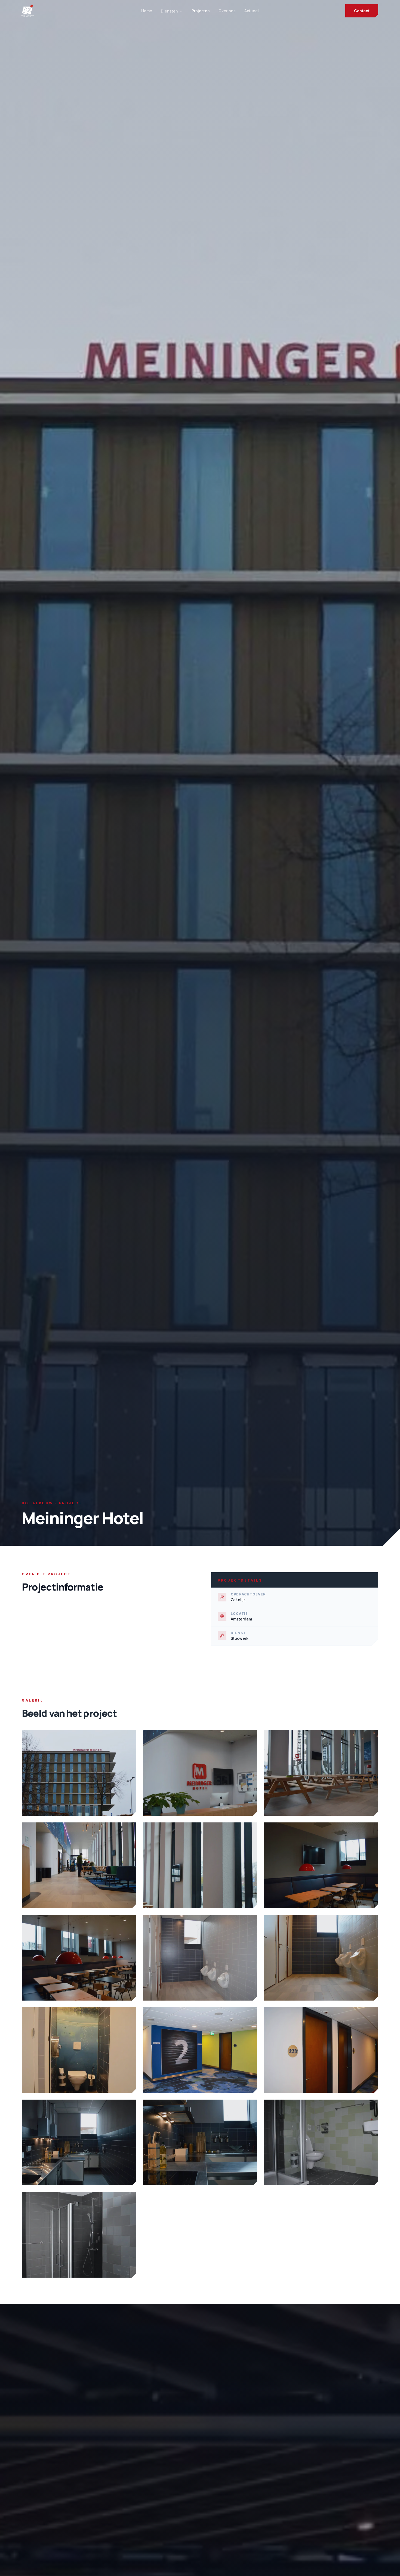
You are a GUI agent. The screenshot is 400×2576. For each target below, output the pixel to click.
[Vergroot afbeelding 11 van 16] (200, 2050)
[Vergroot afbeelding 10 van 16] (79, 2050)
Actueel (252, 11)
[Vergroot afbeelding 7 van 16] (79, 1958)
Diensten (169, 11)
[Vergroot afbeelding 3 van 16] (321, 1773)
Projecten (201, 11)
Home (147, 11)
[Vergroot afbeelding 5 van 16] (200, 1865)
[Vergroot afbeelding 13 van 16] (79, 2142)
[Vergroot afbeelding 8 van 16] (200, 1958)
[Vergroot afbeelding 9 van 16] (321, 1958)
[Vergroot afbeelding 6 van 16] (321, 1865)
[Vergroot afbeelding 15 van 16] (321, 2142)
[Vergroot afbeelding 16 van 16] (79, 2235)
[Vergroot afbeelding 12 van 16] (321, 2050)
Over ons (227, 11)
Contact (362, 11)
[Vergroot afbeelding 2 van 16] (200, 1773)
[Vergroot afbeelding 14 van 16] (200, 2143)
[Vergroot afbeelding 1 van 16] (79, 1773)
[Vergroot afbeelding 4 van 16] (79, 1865)
